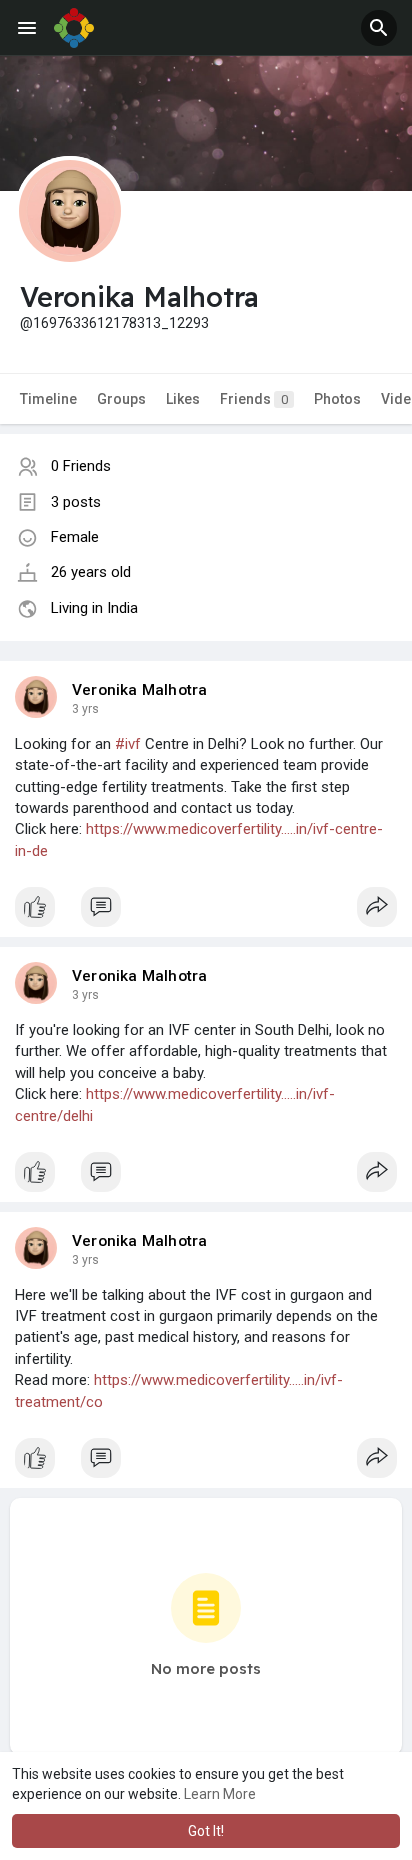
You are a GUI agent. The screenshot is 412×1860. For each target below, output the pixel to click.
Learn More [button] (220, 1794)
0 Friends (81, 466)
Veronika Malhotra (139, 690)
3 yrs (85, 709)
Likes (183, 399)
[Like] (206, 912)
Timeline (48, 399)
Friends (254, 399)
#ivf (128, 744)
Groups (121, 399)
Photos (337, 399)
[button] (379, 28)
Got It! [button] (206, 1831)
